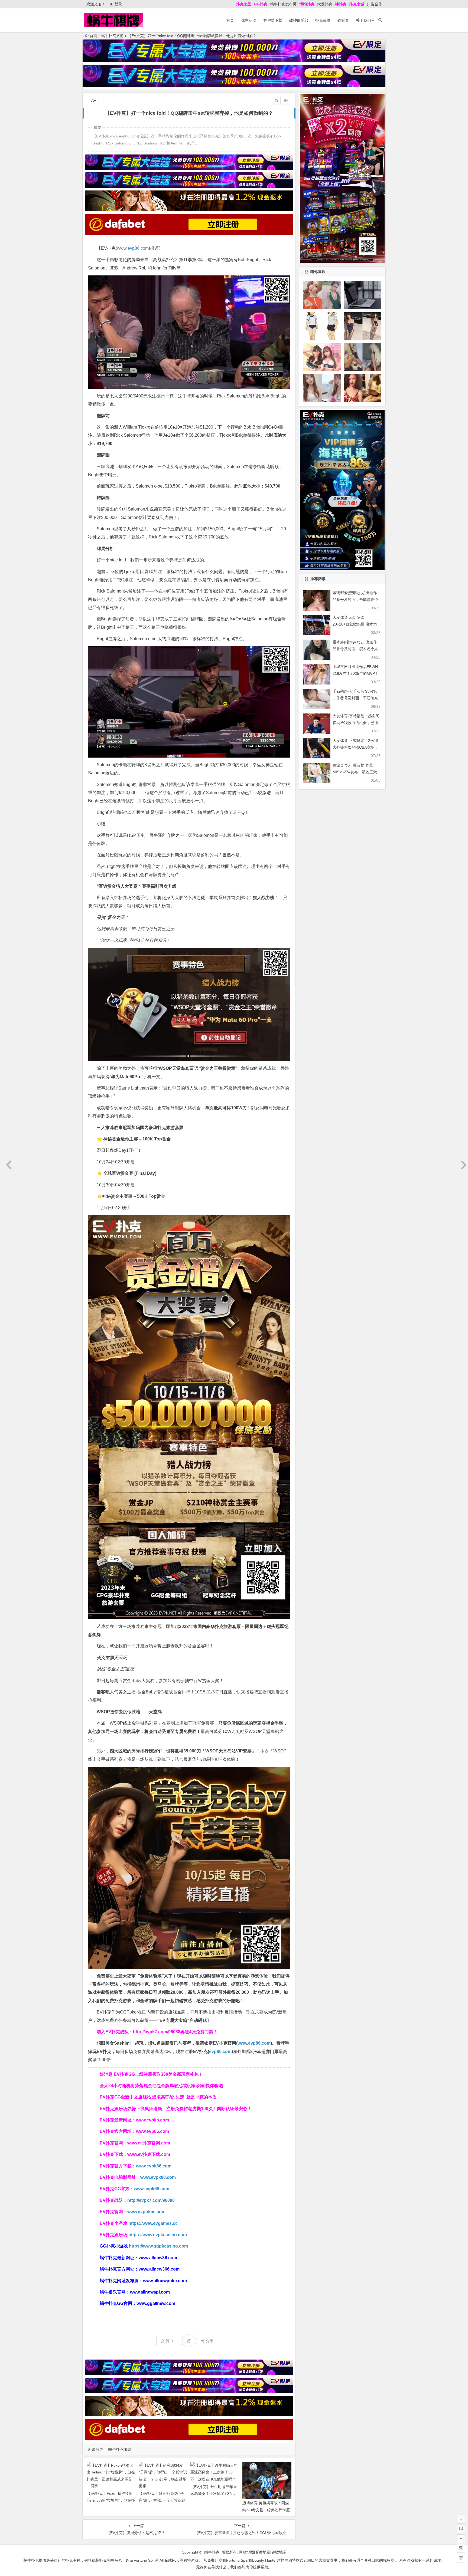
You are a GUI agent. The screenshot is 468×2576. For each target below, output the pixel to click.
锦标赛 (343, 20)
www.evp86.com (133, 248)
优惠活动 (249, 20)
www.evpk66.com (154, 2166)
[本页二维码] (461, 2558)
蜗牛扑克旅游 (112, 36)
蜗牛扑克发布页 (283, 4)
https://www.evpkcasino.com (158, 2235)
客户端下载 (273, 20)
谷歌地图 (279, 2552)
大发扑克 (325, 4)
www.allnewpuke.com (165, 2281)
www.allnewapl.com (150, 2292)
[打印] (276, 101)
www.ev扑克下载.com (149, 2154)
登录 (118, 4)
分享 (210, 2341)
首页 (230, 20)
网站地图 (246, 2552)
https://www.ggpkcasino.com (158, 2246)
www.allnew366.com (159, 2269)
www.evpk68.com (152, 2189)
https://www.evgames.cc (153, 2223)
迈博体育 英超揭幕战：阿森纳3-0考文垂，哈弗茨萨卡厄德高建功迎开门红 (266, 2510)
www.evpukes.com (146, 2212)
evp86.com (220, 2052)
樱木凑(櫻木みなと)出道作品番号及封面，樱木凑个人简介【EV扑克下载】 (355, 649)
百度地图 (263, 2552)
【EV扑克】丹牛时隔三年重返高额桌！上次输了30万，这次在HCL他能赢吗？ (214, 2493)
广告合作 (375, 4)
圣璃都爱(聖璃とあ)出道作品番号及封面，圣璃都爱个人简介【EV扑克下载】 (355, 600)
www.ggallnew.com (156, 2303)
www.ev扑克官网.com (149, 2143)
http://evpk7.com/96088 (157, 2032)
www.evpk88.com (158, 2177)
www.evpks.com (152, 2120)
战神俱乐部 (299, 20)
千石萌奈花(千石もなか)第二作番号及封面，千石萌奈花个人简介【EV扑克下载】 (356, 698)
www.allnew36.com (158, 2258)
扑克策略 (323, 20)
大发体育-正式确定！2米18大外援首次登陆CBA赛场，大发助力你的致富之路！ (355, 747)
